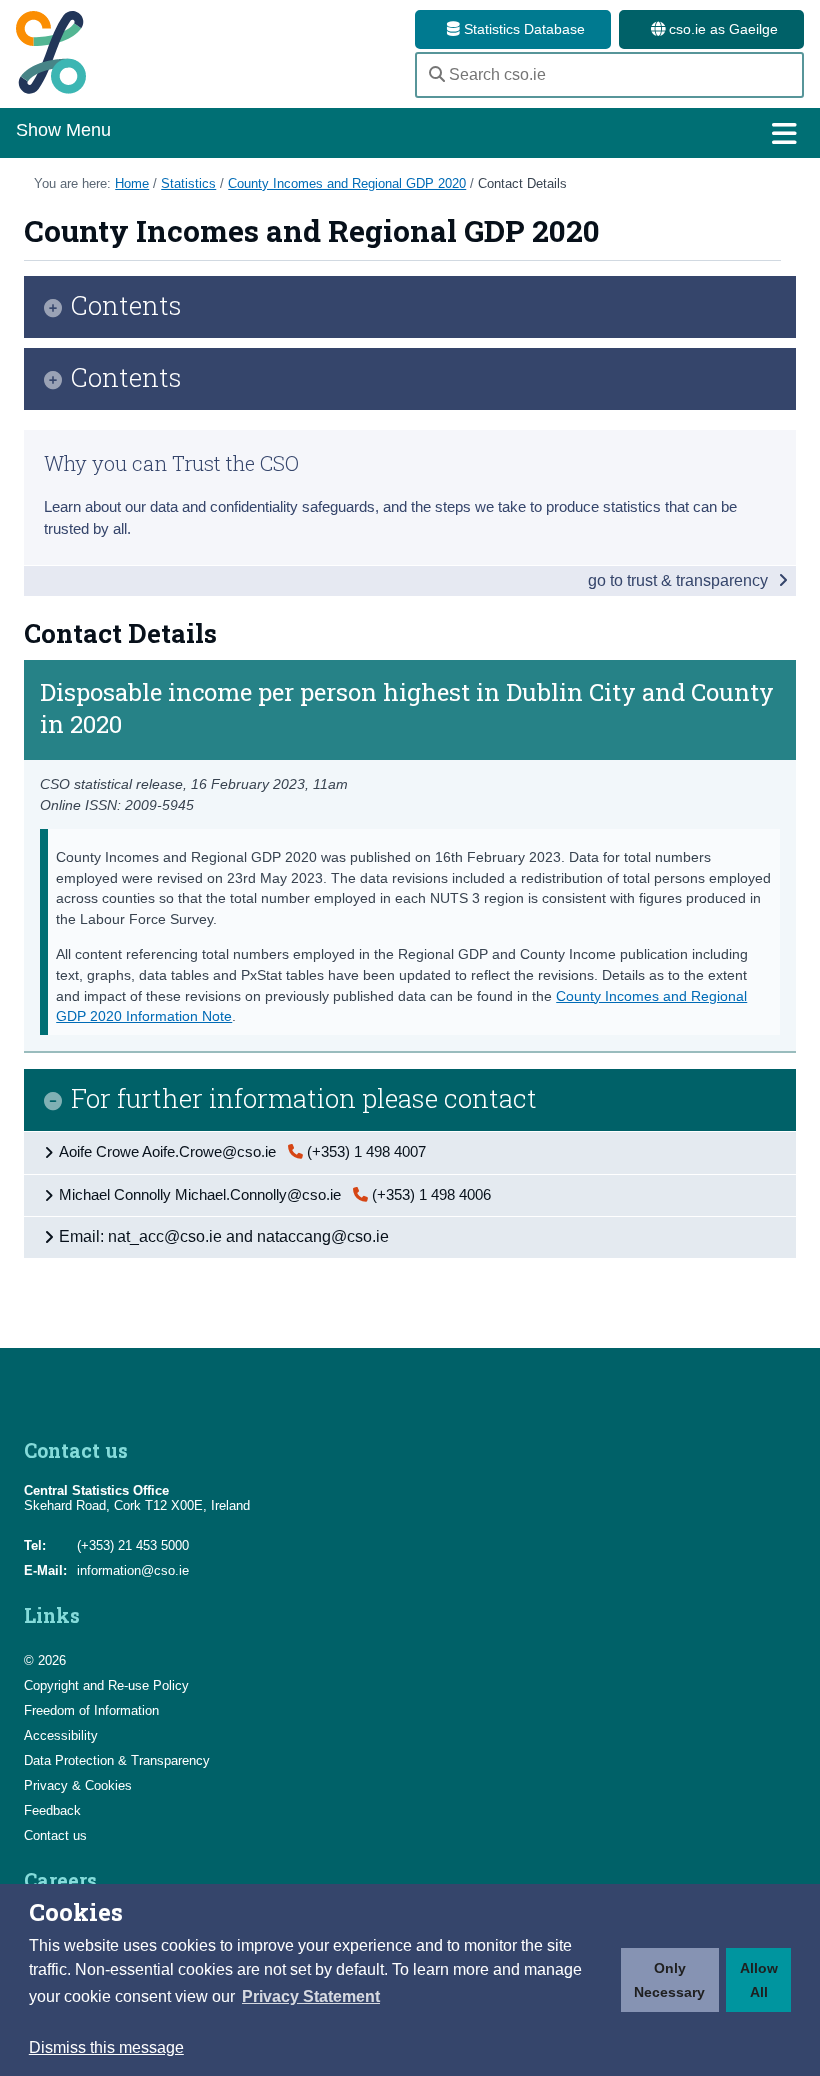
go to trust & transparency (680, 580)
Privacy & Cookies (78, 1785)
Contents (126, 306)
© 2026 (45, 1660)
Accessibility (61, 1735)
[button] (311, 1997)
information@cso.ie (133, 1570)
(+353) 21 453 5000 (133, 1545)
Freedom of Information (91, 1710)
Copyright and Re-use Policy (106, 1685)
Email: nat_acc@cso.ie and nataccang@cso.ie (224, 1236)
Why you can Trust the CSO (171, 463)
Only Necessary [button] (669, 1980)
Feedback (52, 1810)
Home (132, 183)
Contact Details (522, 183)
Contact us (55, 1835)
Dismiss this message (106, 2047)
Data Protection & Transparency (117, 1760)
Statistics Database (522, 29)
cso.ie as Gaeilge (721, 29)
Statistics (188, 183)
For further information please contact (304, 1099)
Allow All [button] (759, 1980)
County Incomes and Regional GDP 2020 (347, 183)
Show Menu (63, 130)
